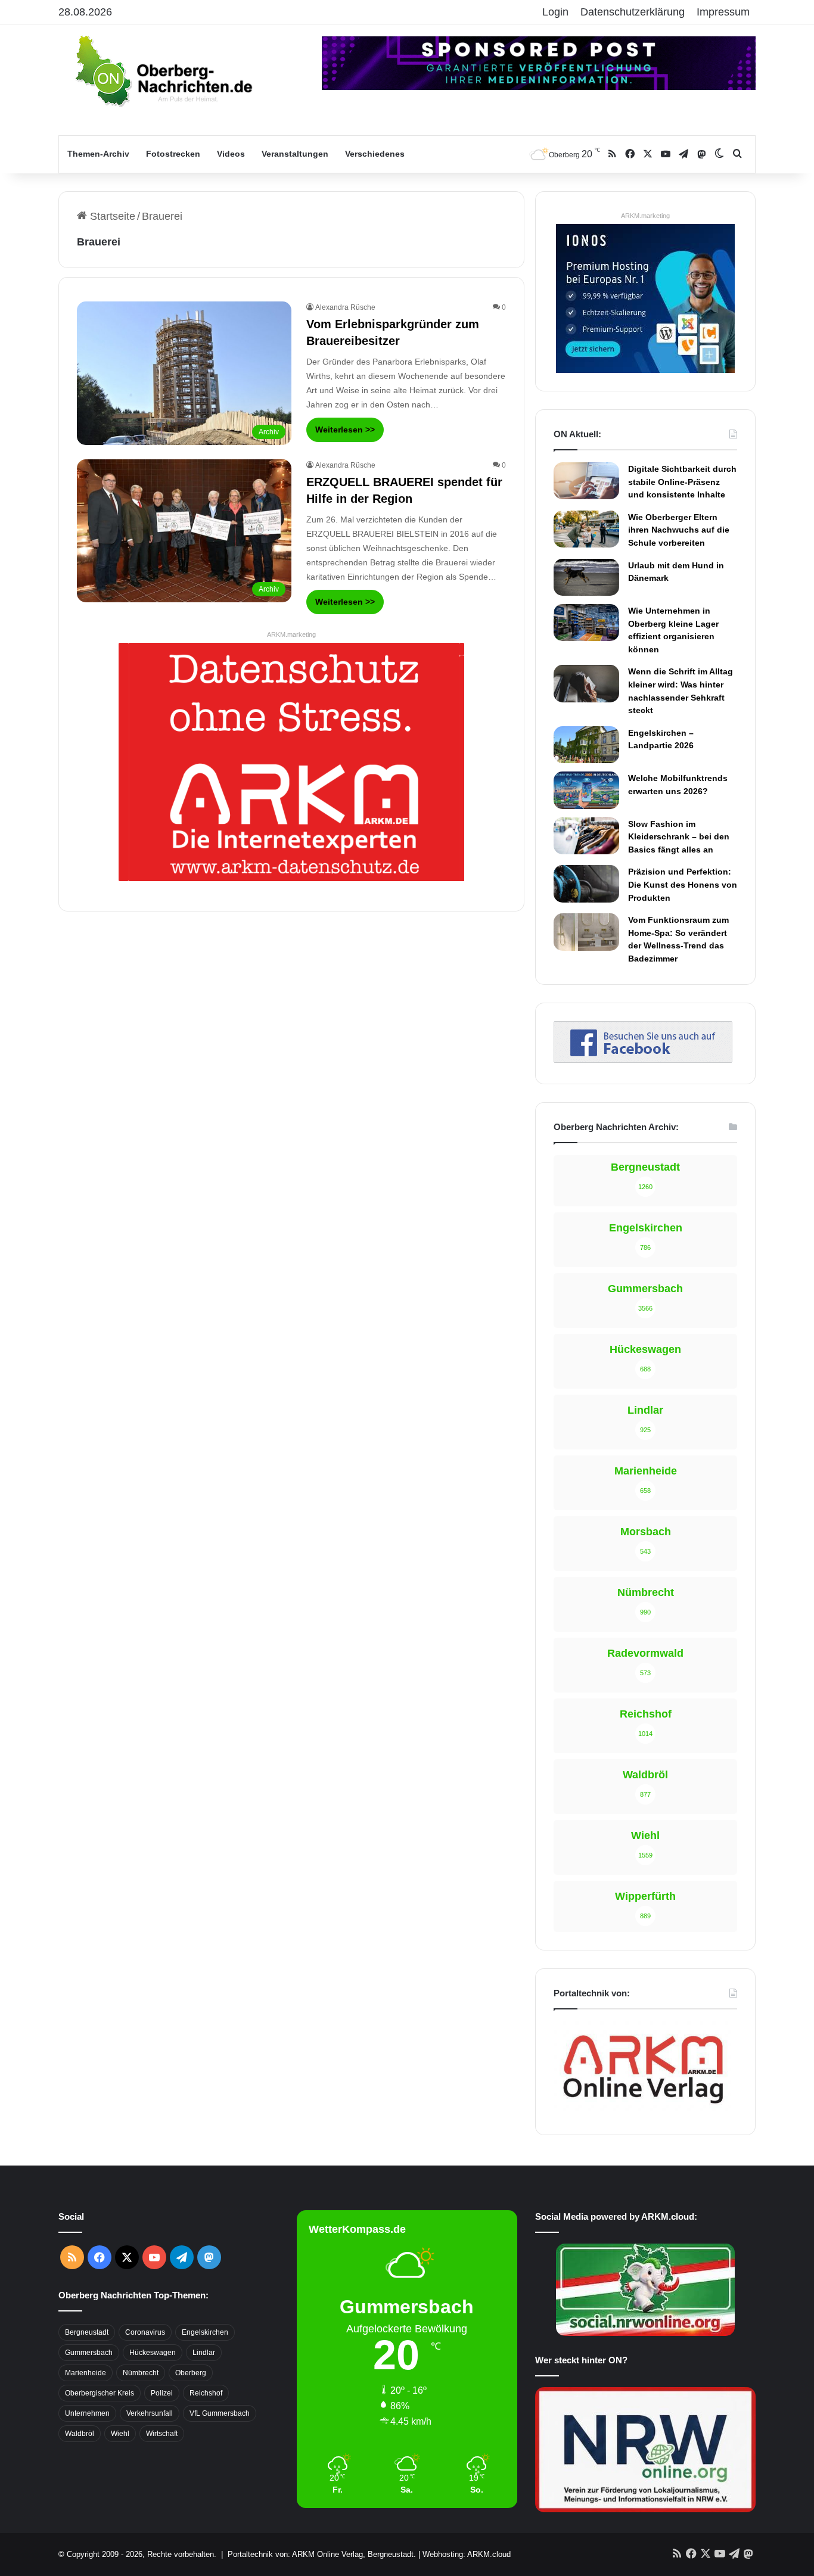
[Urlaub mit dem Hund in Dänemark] (586, 577)
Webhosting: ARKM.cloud (467, 2554)
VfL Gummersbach (220, 2413)
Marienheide (86, 2373)
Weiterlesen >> (345, 430)
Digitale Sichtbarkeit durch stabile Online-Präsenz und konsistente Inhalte (682, 482)
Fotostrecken (173, 154)
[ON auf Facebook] (643, 1059)
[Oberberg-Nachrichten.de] (163, 70)
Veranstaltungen (295, 154)
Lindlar (204, 2353)
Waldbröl (80, 2434)
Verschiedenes (375, 154)
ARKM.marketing (291, 634)
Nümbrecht (141, 2373)
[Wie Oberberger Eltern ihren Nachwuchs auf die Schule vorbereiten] (586, 529)
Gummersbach (89, 2353)
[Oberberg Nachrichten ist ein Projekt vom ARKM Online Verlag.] (643, 2110)
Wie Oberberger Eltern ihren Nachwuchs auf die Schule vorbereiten (679, 530)
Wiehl (120, 2434)
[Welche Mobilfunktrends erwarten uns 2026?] (586, 790)
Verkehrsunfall (150, 2413)
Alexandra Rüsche (345, 307)
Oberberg (191, 2373)
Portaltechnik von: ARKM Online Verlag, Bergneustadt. (322, 2554)
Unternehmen (87, 2413)
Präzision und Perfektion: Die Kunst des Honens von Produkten (683, 884)
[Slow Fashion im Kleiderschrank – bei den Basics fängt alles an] (586, 836)
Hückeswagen (153, 2353)
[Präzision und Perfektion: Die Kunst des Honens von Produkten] (586, 883)
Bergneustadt (87, 2332)
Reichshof (206, 2393)
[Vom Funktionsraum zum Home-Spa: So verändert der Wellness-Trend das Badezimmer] (586, 932)
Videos (231, 154)
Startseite (111, 216)
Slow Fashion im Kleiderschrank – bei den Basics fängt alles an (679, 837)
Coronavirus (145, 2332)
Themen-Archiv (98, 154)
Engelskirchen (205, 2332)
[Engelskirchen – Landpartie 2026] (586, 745)
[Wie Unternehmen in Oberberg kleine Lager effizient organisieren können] (586, 623)
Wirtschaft (162, 2434)
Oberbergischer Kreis (100, 2393)
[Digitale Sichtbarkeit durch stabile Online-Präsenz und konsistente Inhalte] (586, 481)
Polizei (162, 2393)
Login (555, 12)
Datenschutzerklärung (633, 12)
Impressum (723, 12)
